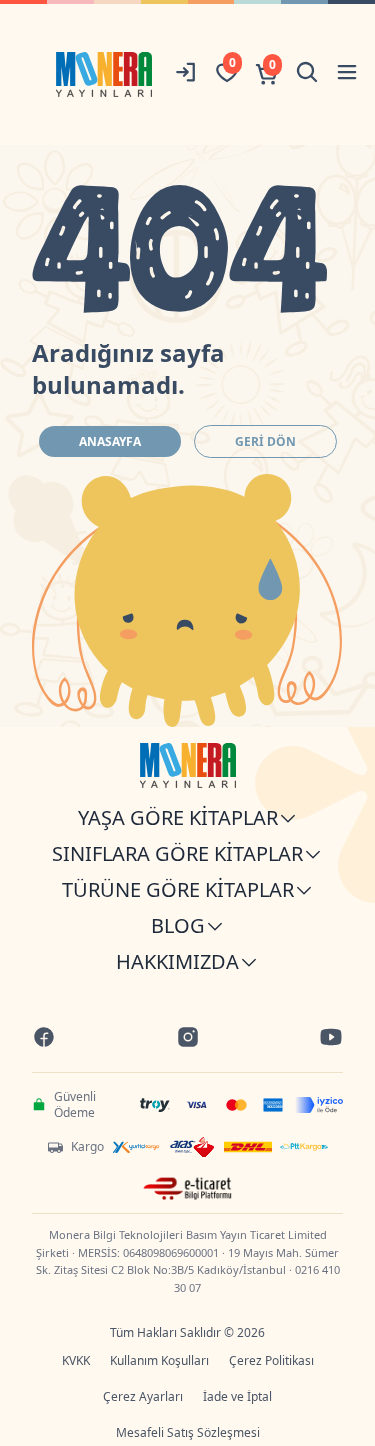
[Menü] (347, 74)
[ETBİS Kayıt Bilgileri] (187, 1189)
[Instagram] (188, 1039)
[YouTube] (331, 1039)
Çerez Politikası (271, 1360)
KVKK (76, 1360)
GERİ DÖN (265, 441)
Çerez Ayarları (143, 1396)
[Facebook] (44, 1039)
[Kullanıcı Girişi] (187, 74)
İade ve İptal (237, 1396)
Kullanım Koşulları (159, 1360)
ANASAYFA (110, 441)
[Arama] (307, 74)
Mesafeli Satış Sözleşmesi (188, 1432)
